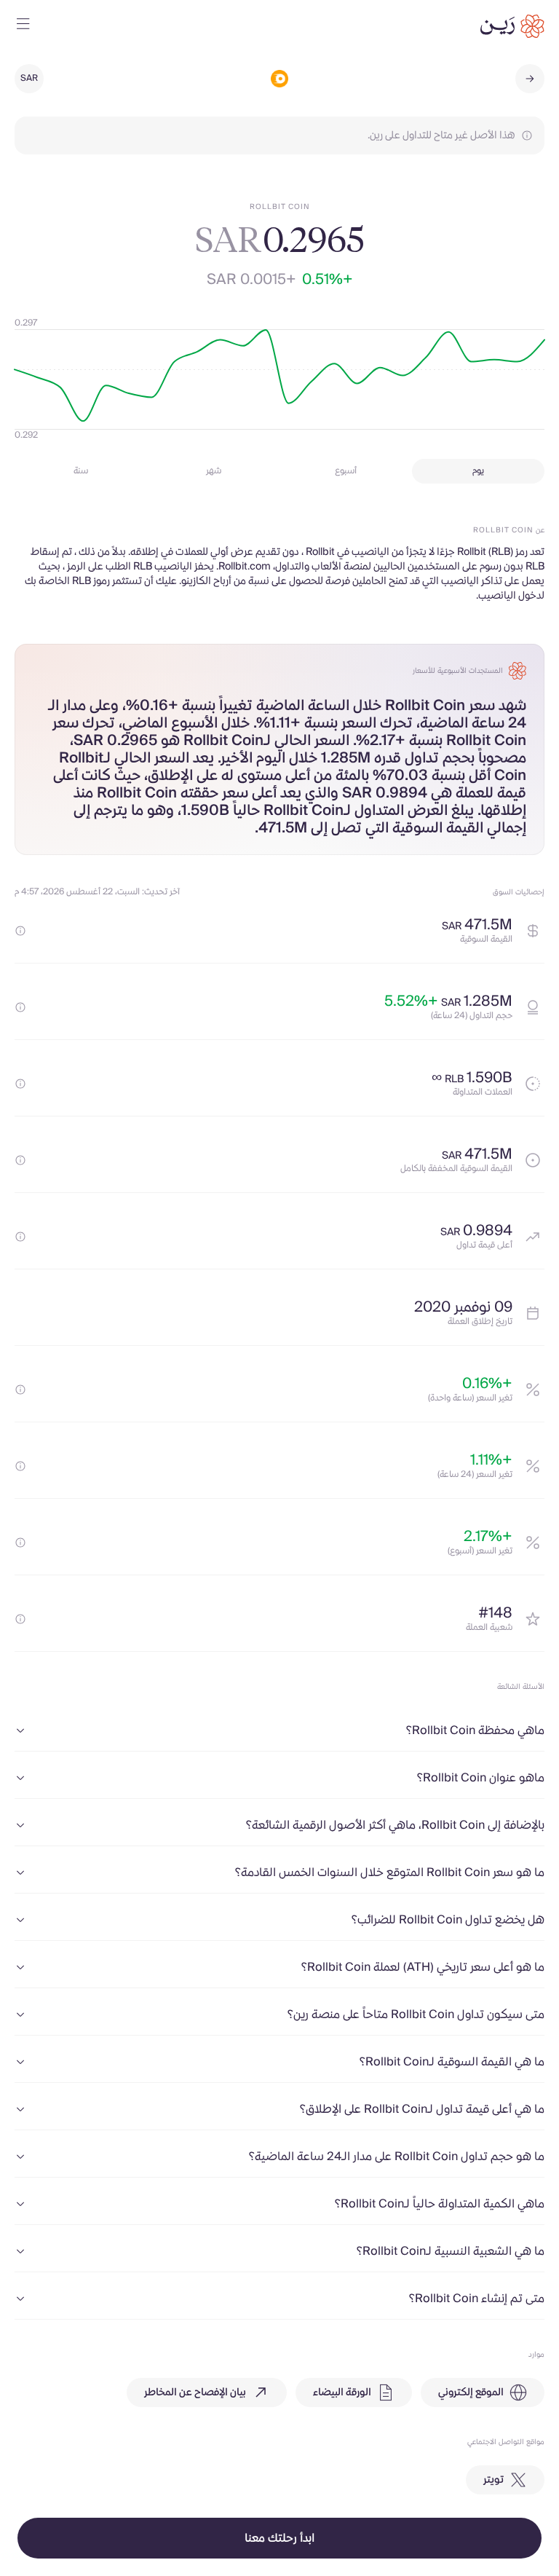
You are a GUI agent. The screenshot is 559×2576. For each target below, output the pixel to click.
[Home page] (512, 26)
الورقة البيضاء (342, 2392)
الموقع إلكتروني (471, 2392)
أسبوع (346, 471)
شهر (214, 471)
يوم (478, 471)
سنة (81, 471)
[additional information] (20, 931)
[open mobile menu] (23, 26)
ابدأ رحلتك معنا (279, 2538)
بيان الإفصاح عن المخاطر (195, 2392)
